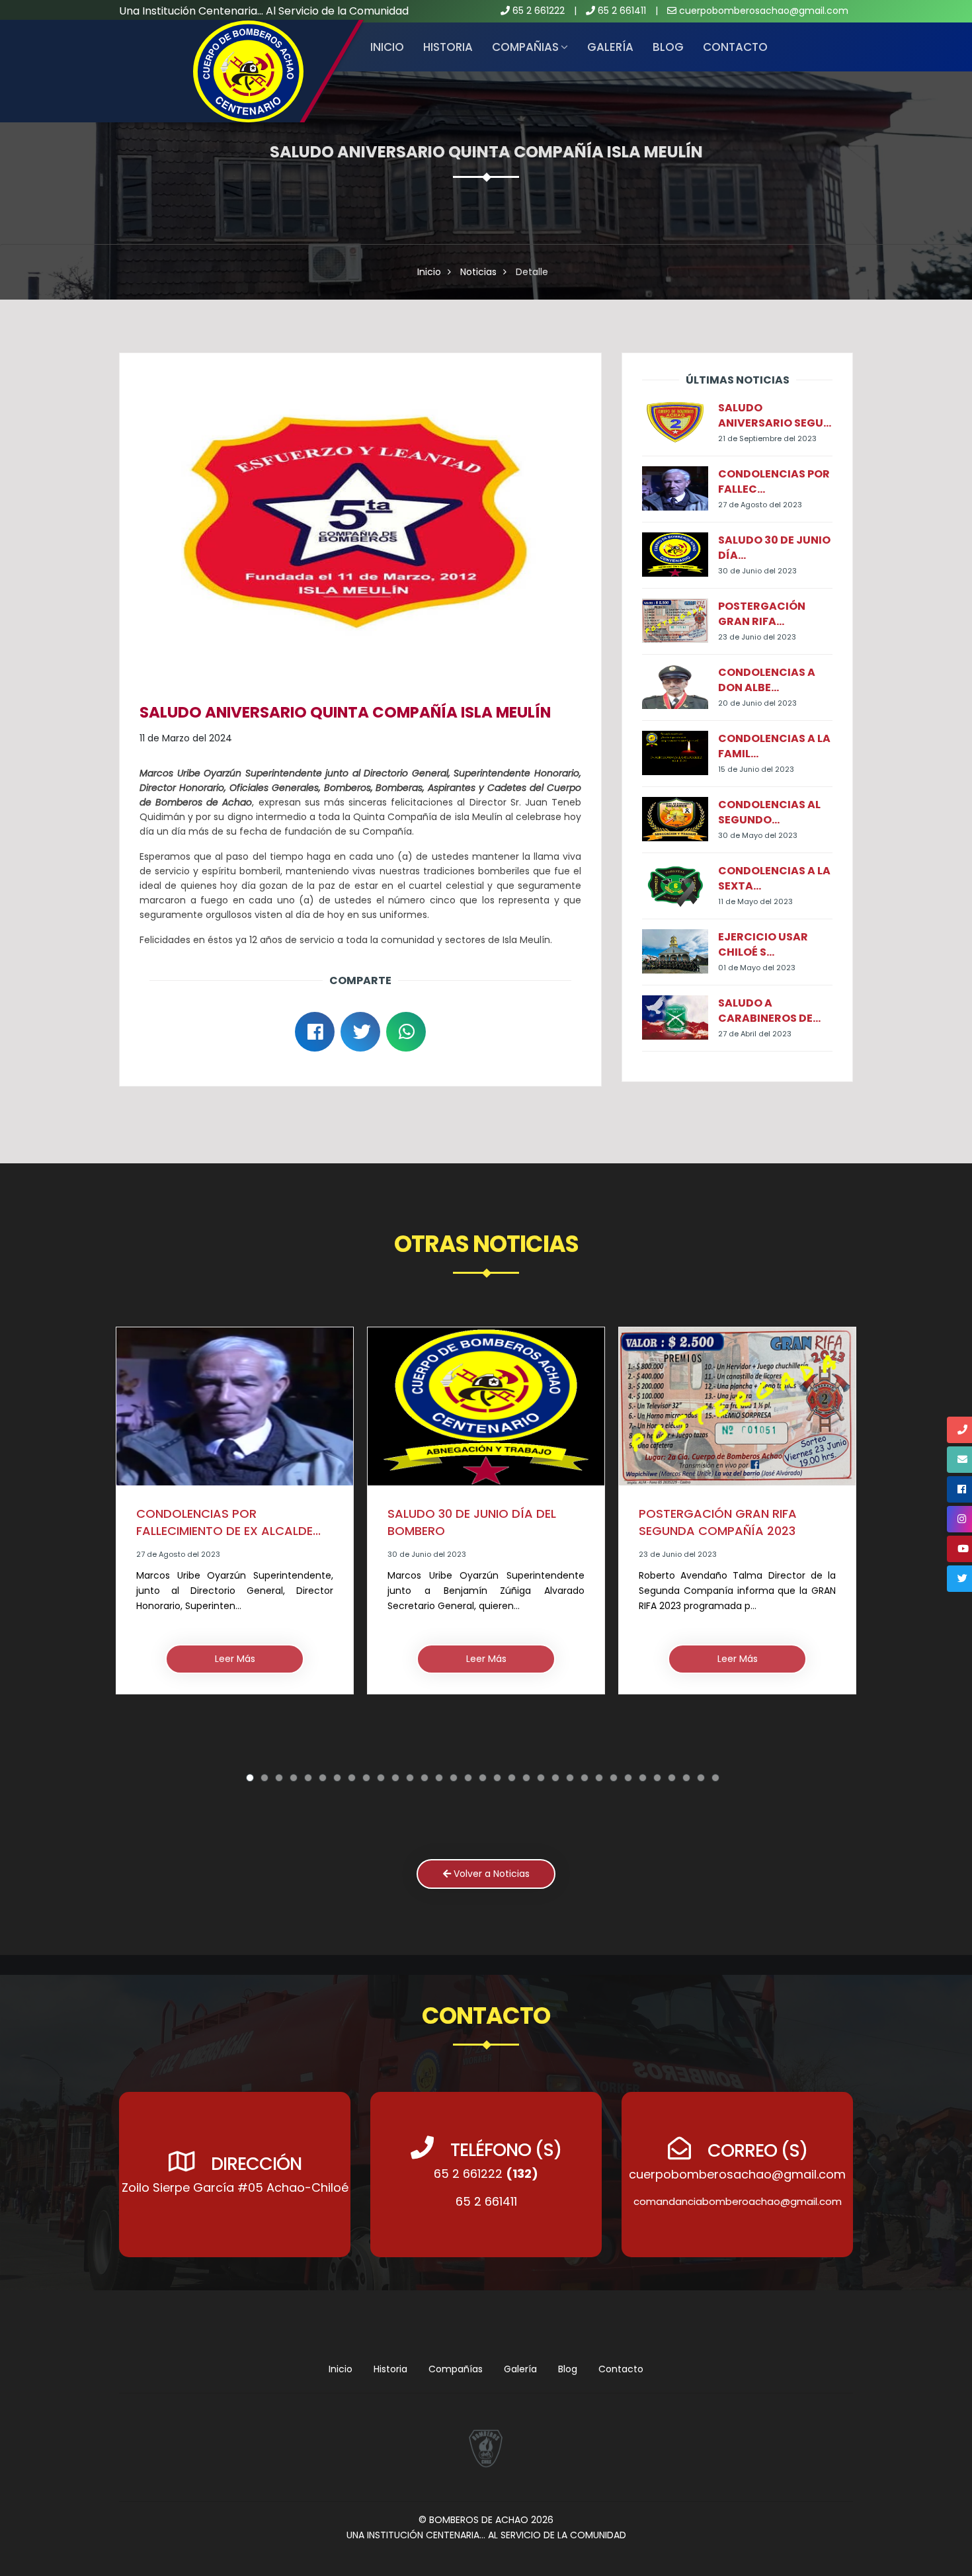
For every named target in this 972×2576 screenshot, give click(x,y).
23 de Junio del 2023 (757, 637)
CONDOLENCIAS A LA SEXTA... (774, 878)
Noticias (478, 272)
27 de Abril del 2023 (755, 1034)
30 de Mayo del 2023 (758, 835)
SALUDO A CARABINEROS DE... (769, 1011)
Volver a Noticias (490, 1874)
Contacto (735, 47)
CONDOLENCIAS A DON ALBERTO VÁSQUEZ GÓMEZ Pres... (733, 1542)
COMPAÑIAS (525, 47)
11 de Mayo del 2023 (755, 901)
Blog (668, 47)
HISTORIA (448, 47)
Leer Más (235, 1659)
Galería (610, 47)
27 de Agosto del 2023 (760, 505)
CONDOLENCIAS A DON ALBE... (767, 680)
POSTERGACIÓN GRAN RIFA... (762, 614)
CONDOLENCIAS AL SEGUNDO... (769, 812)
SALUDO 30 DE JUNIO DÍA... (774, 548)
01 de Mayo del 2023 (757, 968)
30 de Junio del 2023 (757, 571)
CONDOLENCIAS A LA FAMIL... (774, 746)
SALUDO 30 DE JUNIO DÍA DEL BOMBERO (221, 1522)
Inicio (387, 47)
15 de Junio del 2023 (756, 769)
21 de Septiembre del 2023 (767, 438)
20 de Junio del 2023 (757, 703)
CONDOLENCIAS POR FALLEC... (774, 481)
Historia (390, 2369)
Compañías (456, 2369)
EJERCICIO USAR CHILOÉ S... (763, 944)
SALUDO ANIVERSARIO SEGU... (775, 415)
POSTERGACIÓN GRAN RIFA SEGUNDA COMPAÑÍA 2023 (466, 1522)
